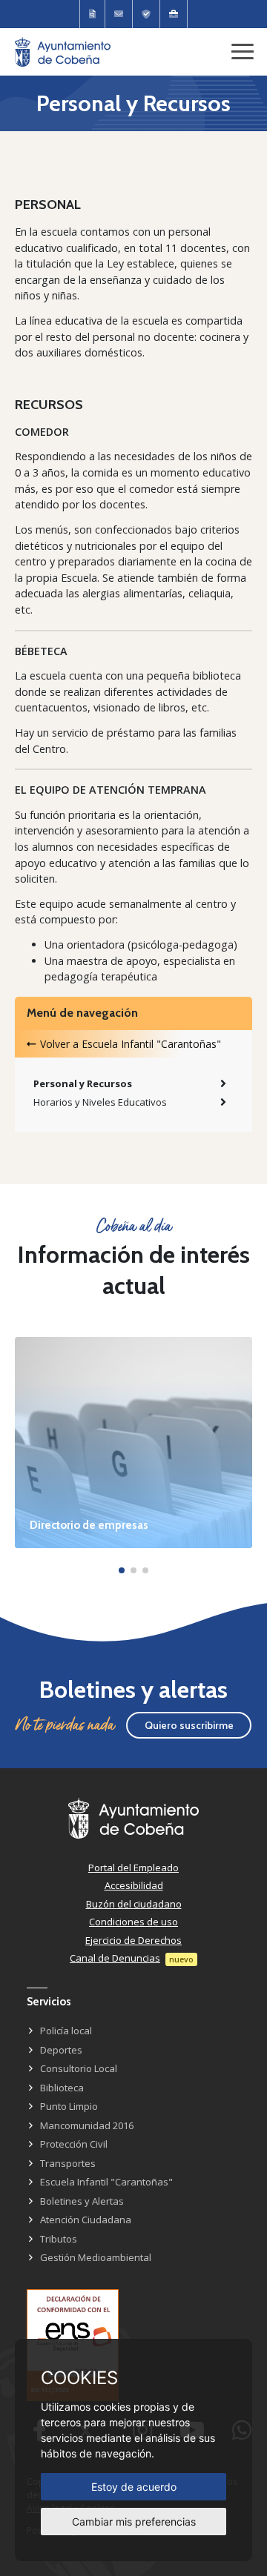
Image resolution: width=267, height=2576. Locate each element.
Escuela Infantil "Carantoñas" (106, 2182)
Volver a (131, 1044)
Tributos (59, 2239)
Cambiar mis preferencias (134, 2522)
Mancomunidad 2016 (87, 2125)
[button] (122, 1570)
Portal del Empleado (133, 1868)
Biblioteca (62, 2088)
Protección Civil (74, 2144)
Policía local (66, 2031)
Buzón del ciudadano (134, 1904)
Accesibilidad (134, 1885)
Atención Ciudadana (86, 2220)
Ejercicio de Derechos (133, 1940)
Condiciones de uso (133, 1922)
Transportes (68, 2163)
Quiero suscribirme (189, 1725)
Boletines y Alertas (82, 2201)
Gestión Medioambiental (96, 2257)
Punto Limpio (69, 2106)
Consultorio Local (79, 2068)
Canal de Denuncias (115, 1958)
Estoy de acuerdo (134, 2487)
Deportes (61, 2050)
